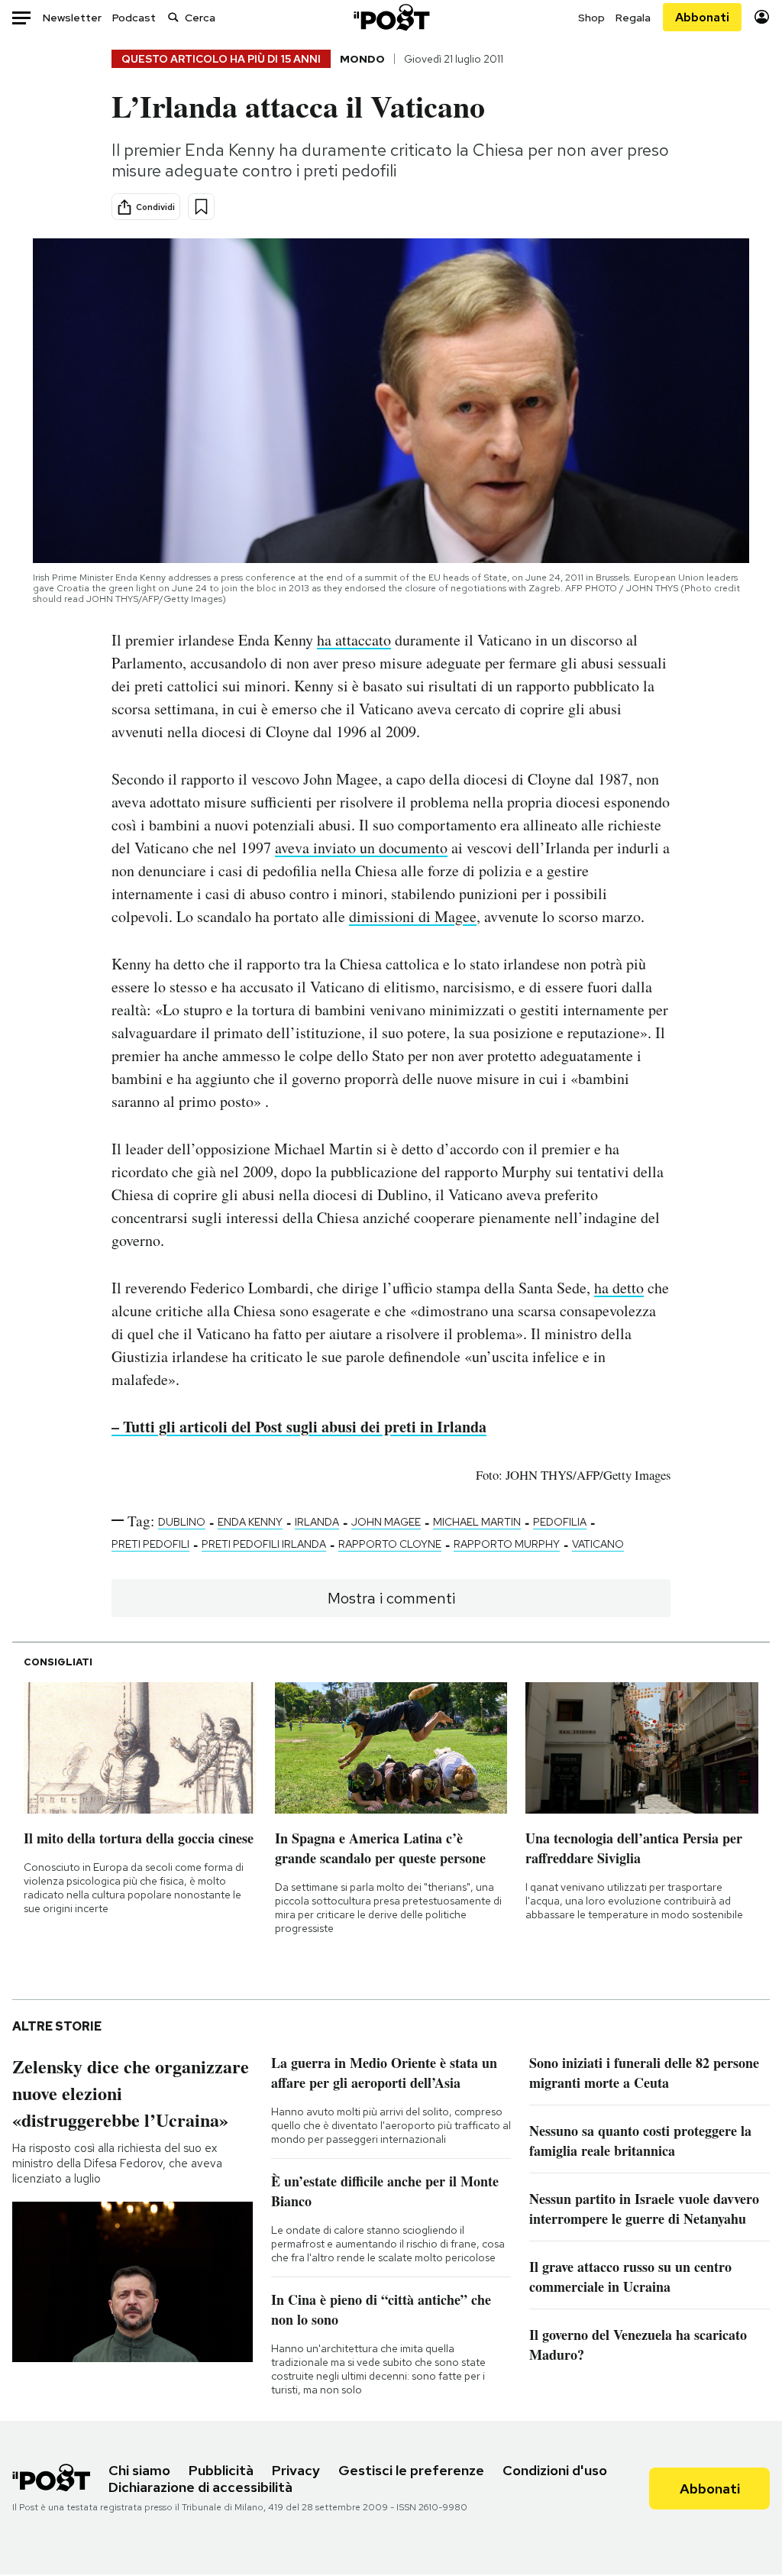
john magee (386, 1522)
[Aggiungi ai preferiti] (201, 207)
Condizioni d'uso (555, 2470)
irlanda (317, 1522)
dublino (182, 1522)
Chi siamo (139, 2470)
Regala (633, 18)
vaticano (598, 1544)
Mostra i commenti (391, 1598)
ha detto (619, 1288)
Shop (591, 18)
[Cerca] (173, 17)
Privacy (296, 2470)
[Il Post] (391, 17)
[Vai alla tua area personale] (762, 17)
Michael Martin (477, 1522)
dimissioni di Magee (413, 916)
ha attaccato (354, 640)
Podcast (134, 18)
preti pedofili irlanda (264, 1544)
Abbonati (702, 17)
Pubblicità (221, 2470)
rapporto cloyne (390, 1544)
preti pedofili (150, 1544)
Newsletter (72, 18)
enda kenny (250, 1522)
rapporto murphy (507, 1544)
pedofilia (560, 1522)
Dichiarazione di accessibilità (200, 2487)
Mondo (362, 59)
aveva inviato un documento (361, 848)
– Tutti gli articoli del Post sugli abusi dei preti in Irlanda (299, 1427)
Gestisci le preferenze (411, 2470)
